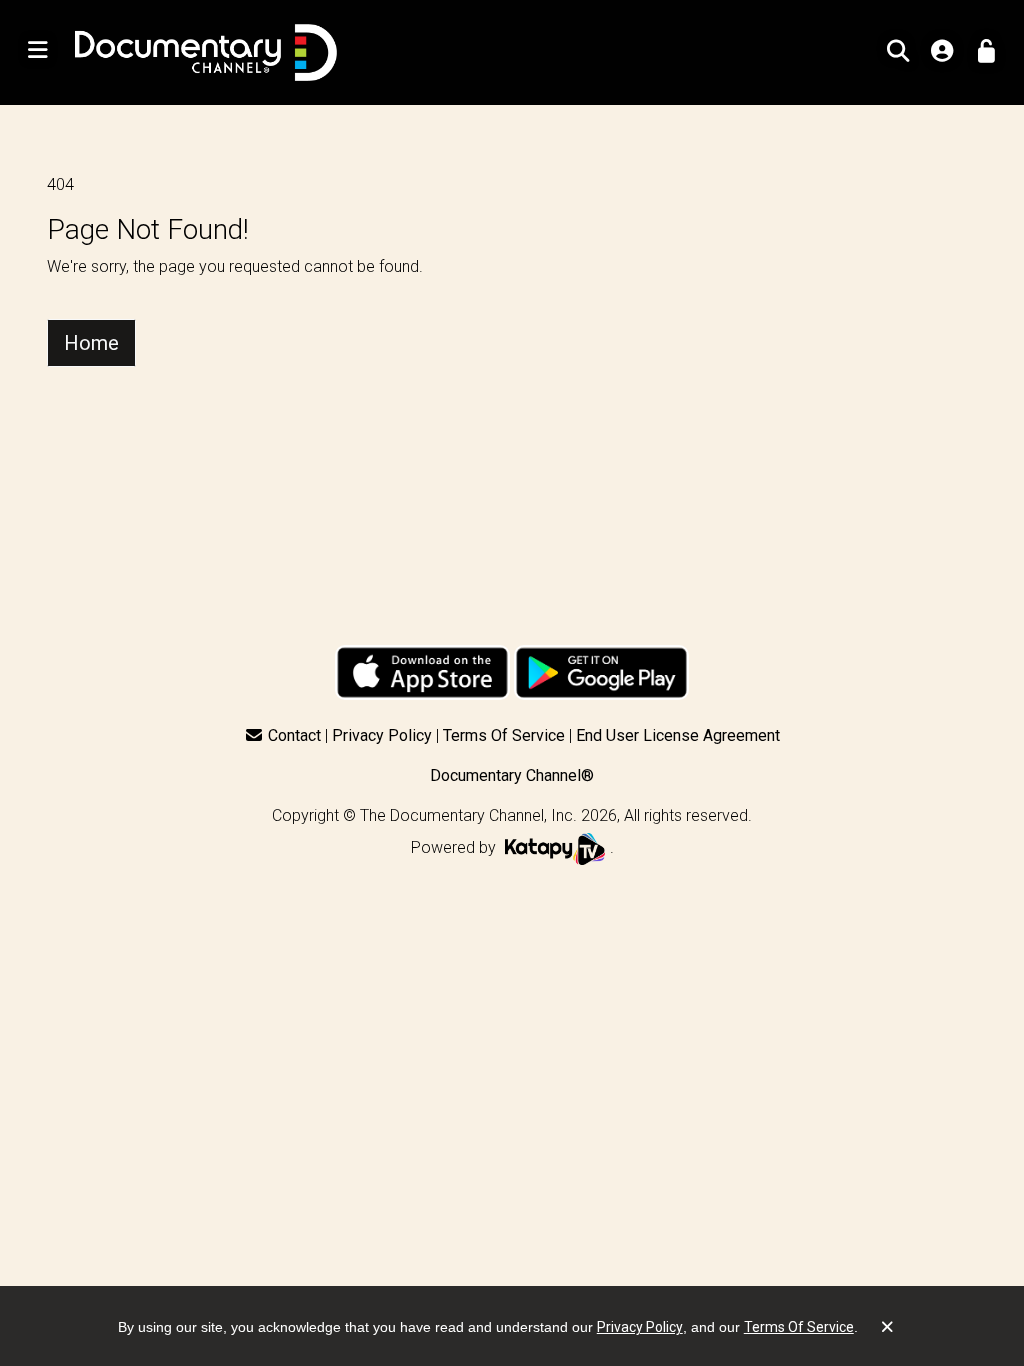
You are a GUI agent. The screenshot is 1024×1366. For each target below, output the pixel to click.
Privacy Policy (382, 735)
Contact (294, 735)
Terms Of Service (504, 735)
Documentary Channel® (512, 775)
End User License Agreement (678, 735)
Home (91, 343)
